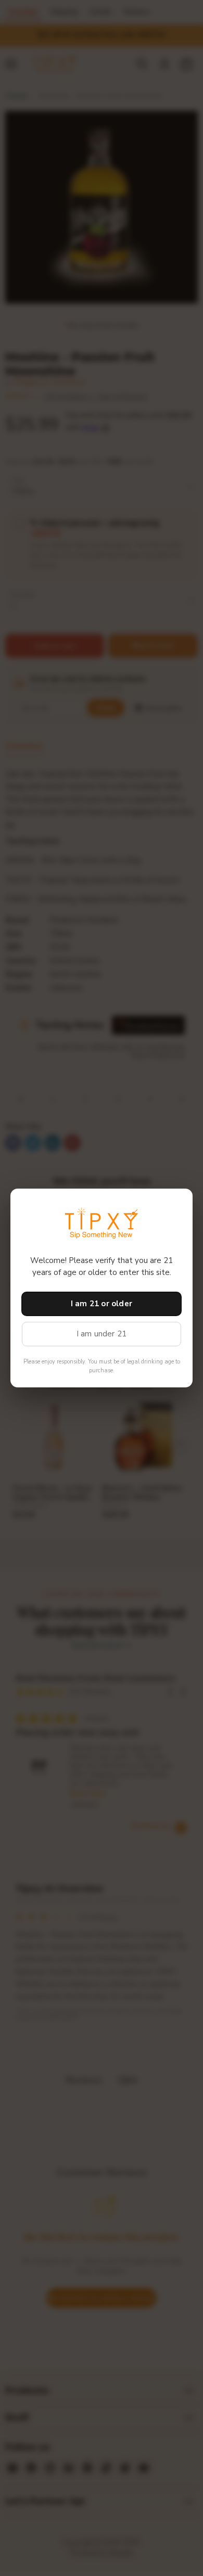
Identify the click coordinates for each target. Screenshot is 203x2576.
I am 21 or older (102, 1304)
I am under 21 (102, 1334)
